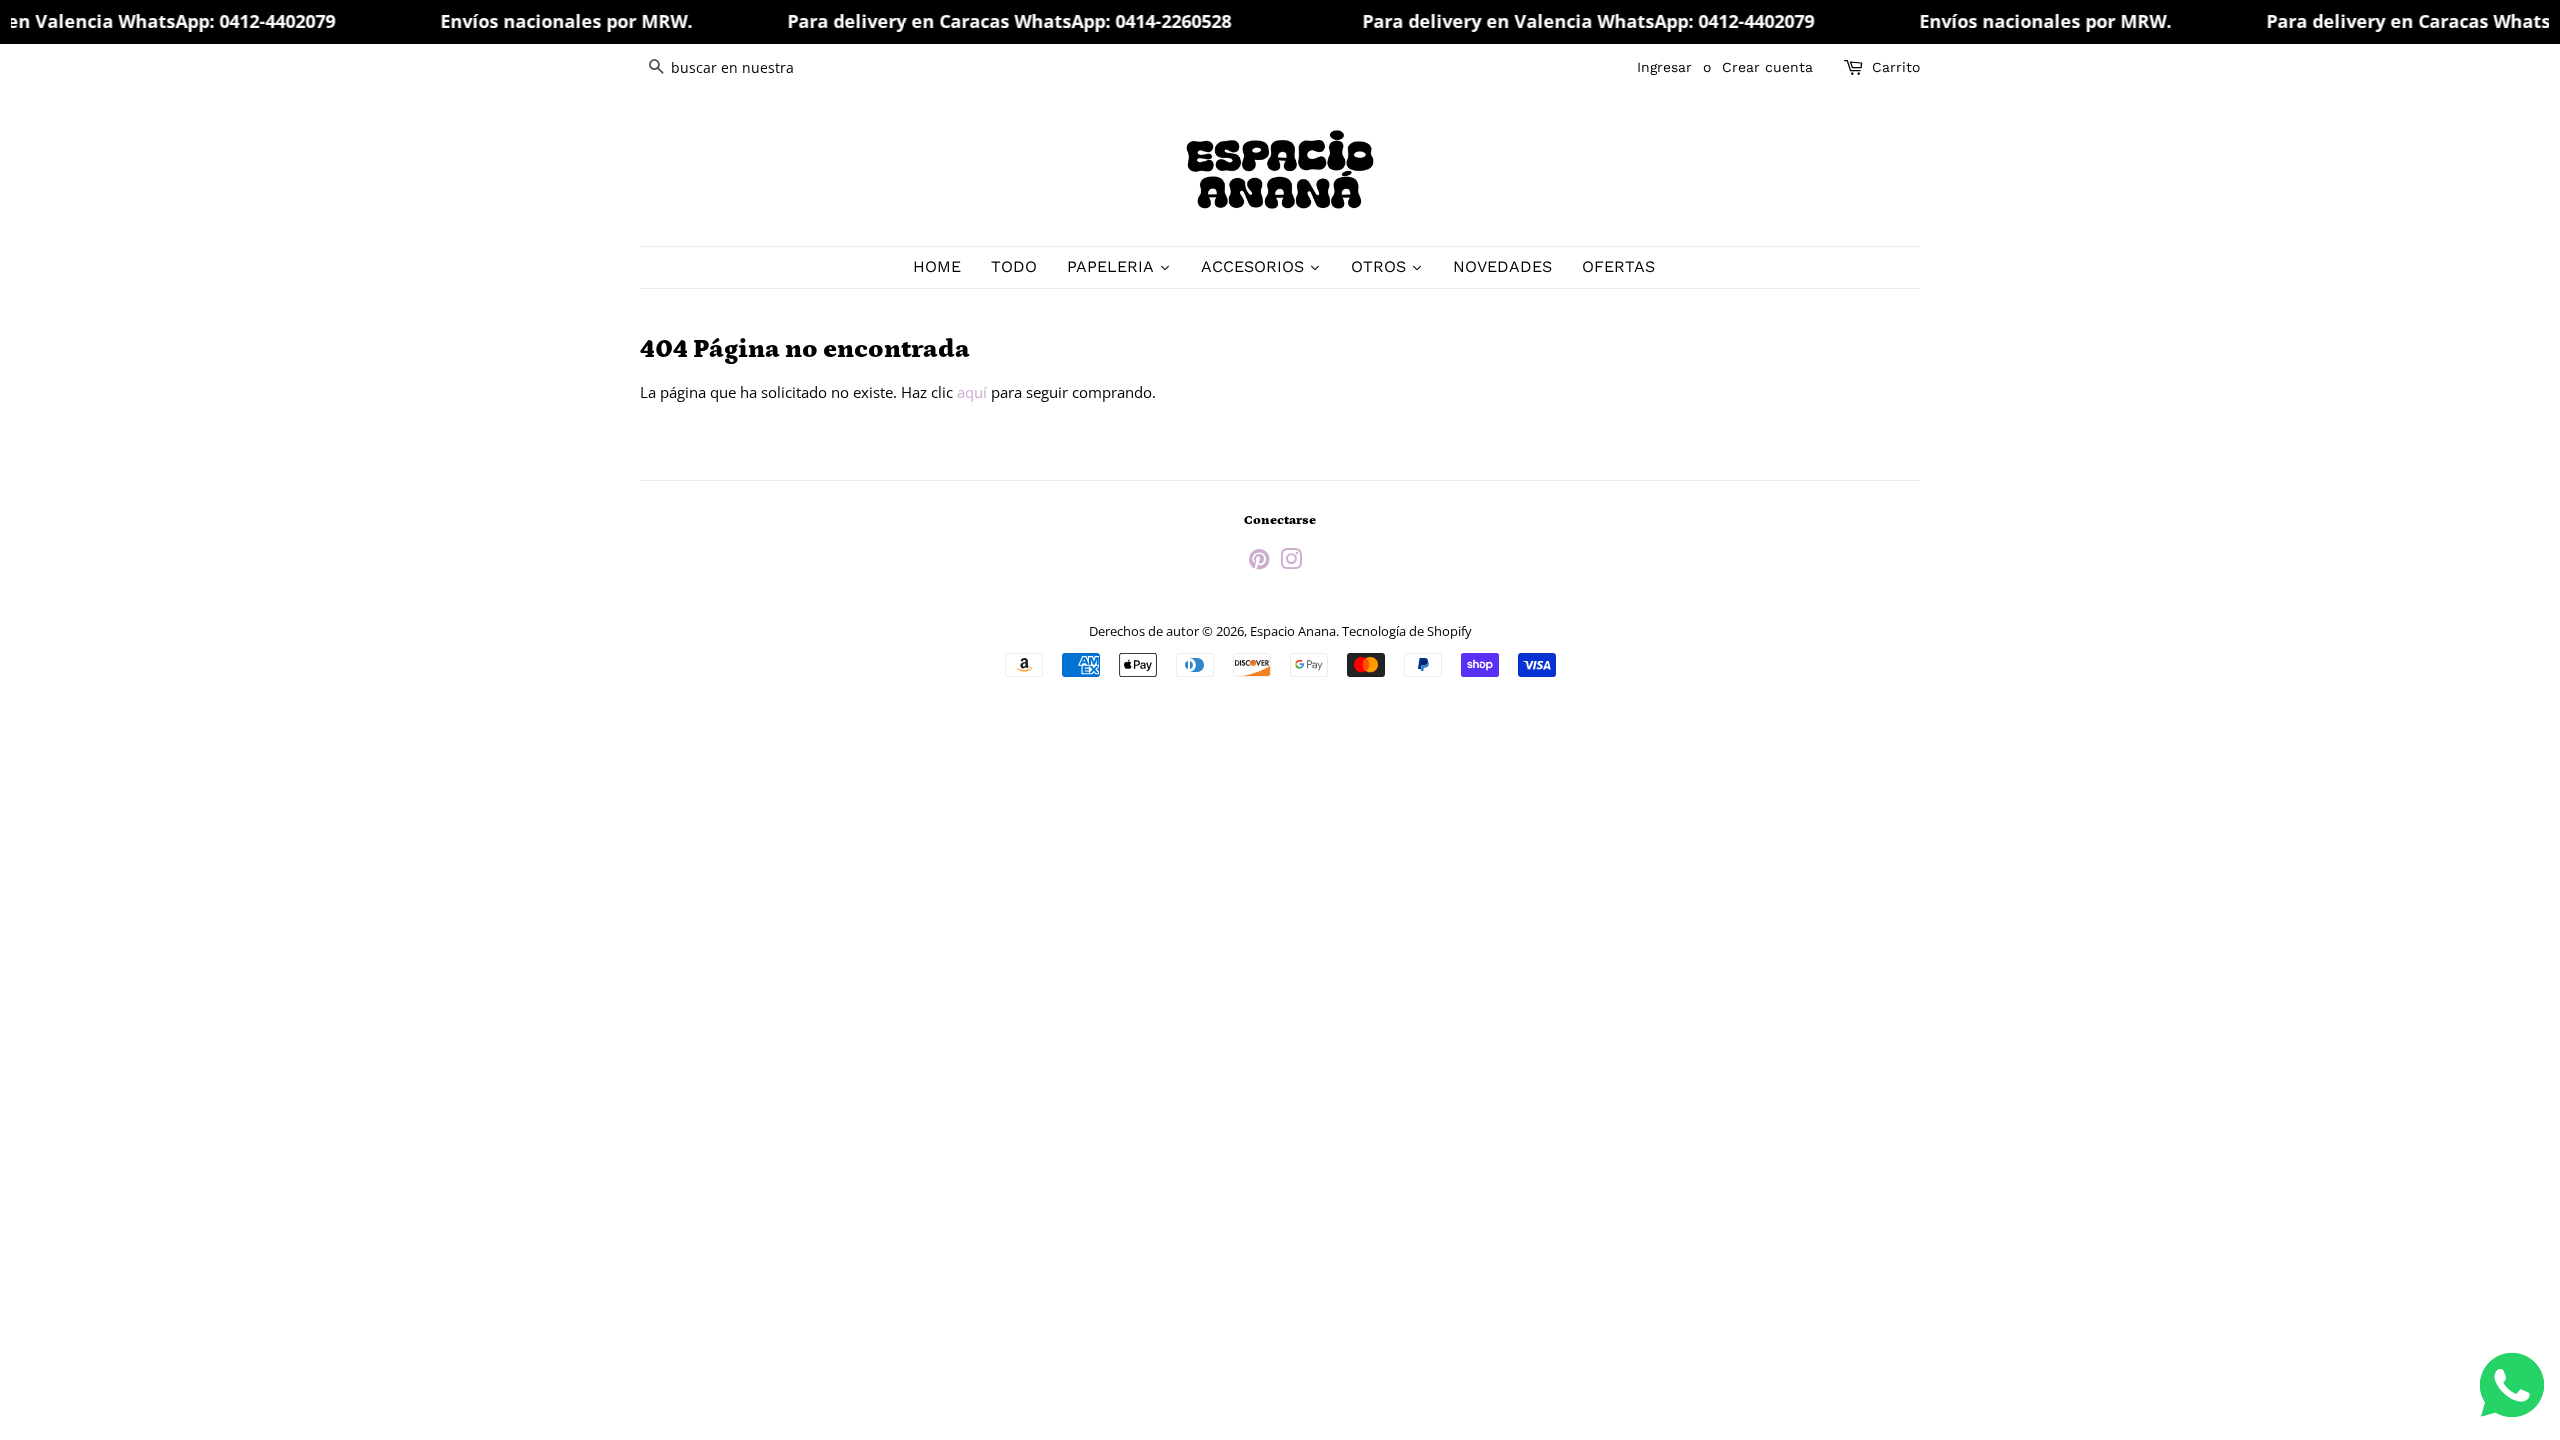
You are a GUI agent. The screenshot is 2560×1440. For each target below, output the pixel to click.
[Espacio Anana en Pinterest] (1259, 563)
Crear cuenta (1767, 67)
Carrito (1896, 67)
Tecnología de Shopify (1407, 631)
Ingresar (1664, 67)
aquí (972, 392)
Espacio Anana (1293, 631)
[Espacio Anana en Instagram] (1291, 563)
